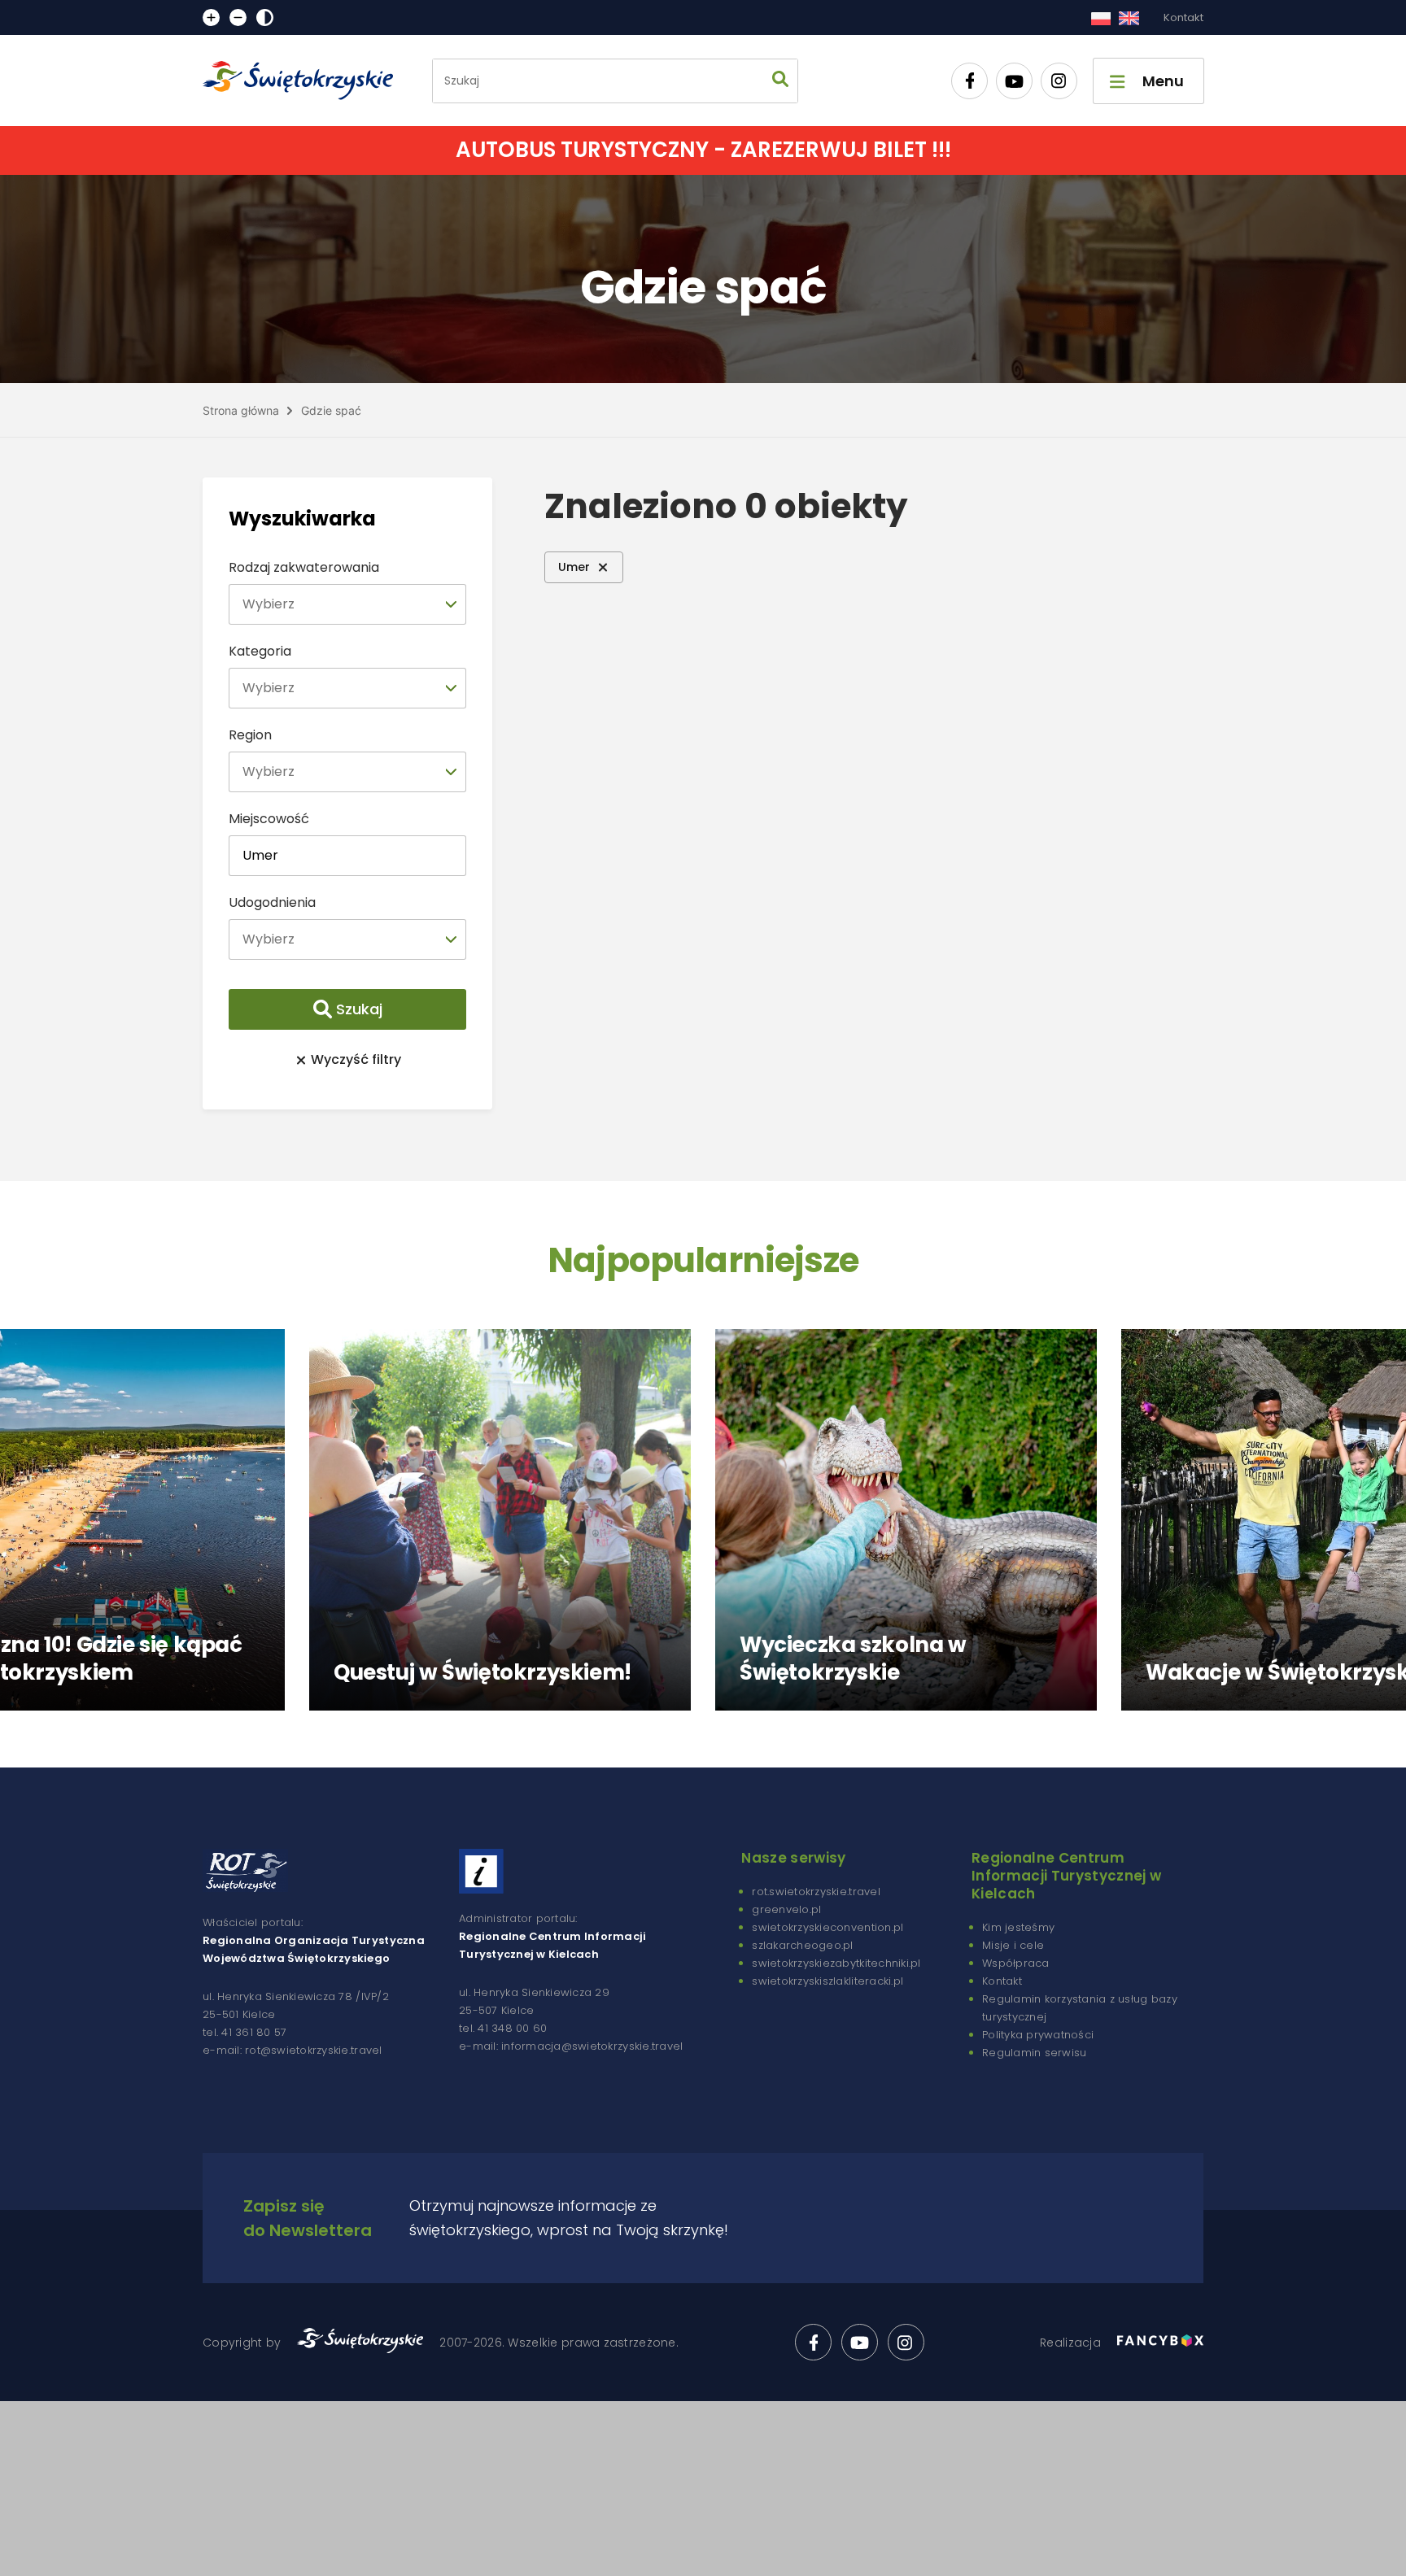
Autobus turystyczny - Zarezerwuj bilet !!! (703, 150)
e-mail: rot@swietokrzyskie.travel (293, 2050)
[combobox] (347, 604)
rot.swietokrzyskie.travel (816, 1892)
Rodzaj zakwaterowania (304, 567)
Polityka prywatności (1038, 2035)
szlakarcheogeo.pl (802, 1945)
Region (250, 735)
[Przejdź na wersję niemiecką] (1129, 18)
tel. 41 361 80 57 (245, 2032)
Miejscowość (269, 819)
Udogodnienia (272, 902)
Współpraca (1016, 1963)
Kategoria (260, 651)
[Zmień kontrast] (265, 17)
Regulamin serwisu (1034, 2053)
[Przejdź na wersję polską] (1100, 18)
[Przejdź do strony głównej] (305, 81)
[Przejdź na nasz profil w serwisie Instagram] (1059, 81)
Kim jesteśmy (1018, 1927)
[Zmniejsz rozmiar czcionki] (238, 17)
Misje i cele (1013, 1945)
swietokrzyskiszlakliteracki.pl (827, 1981)
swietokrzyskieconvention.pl (827, 1927)
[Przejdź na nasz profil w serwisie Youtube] (1014, 81)
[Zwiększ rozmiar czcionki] (211, 17)
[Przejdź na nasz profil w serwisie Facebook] (969, 81)
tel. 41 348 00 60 (503, 2028)
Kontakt (1183, 17)
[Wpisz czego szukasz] (780, 81)
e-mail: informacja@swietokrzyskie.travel (571, 2046)
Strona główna (241, 410)
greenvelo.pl (786, 1909)
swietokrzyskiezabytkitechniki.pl (836, 1963)
